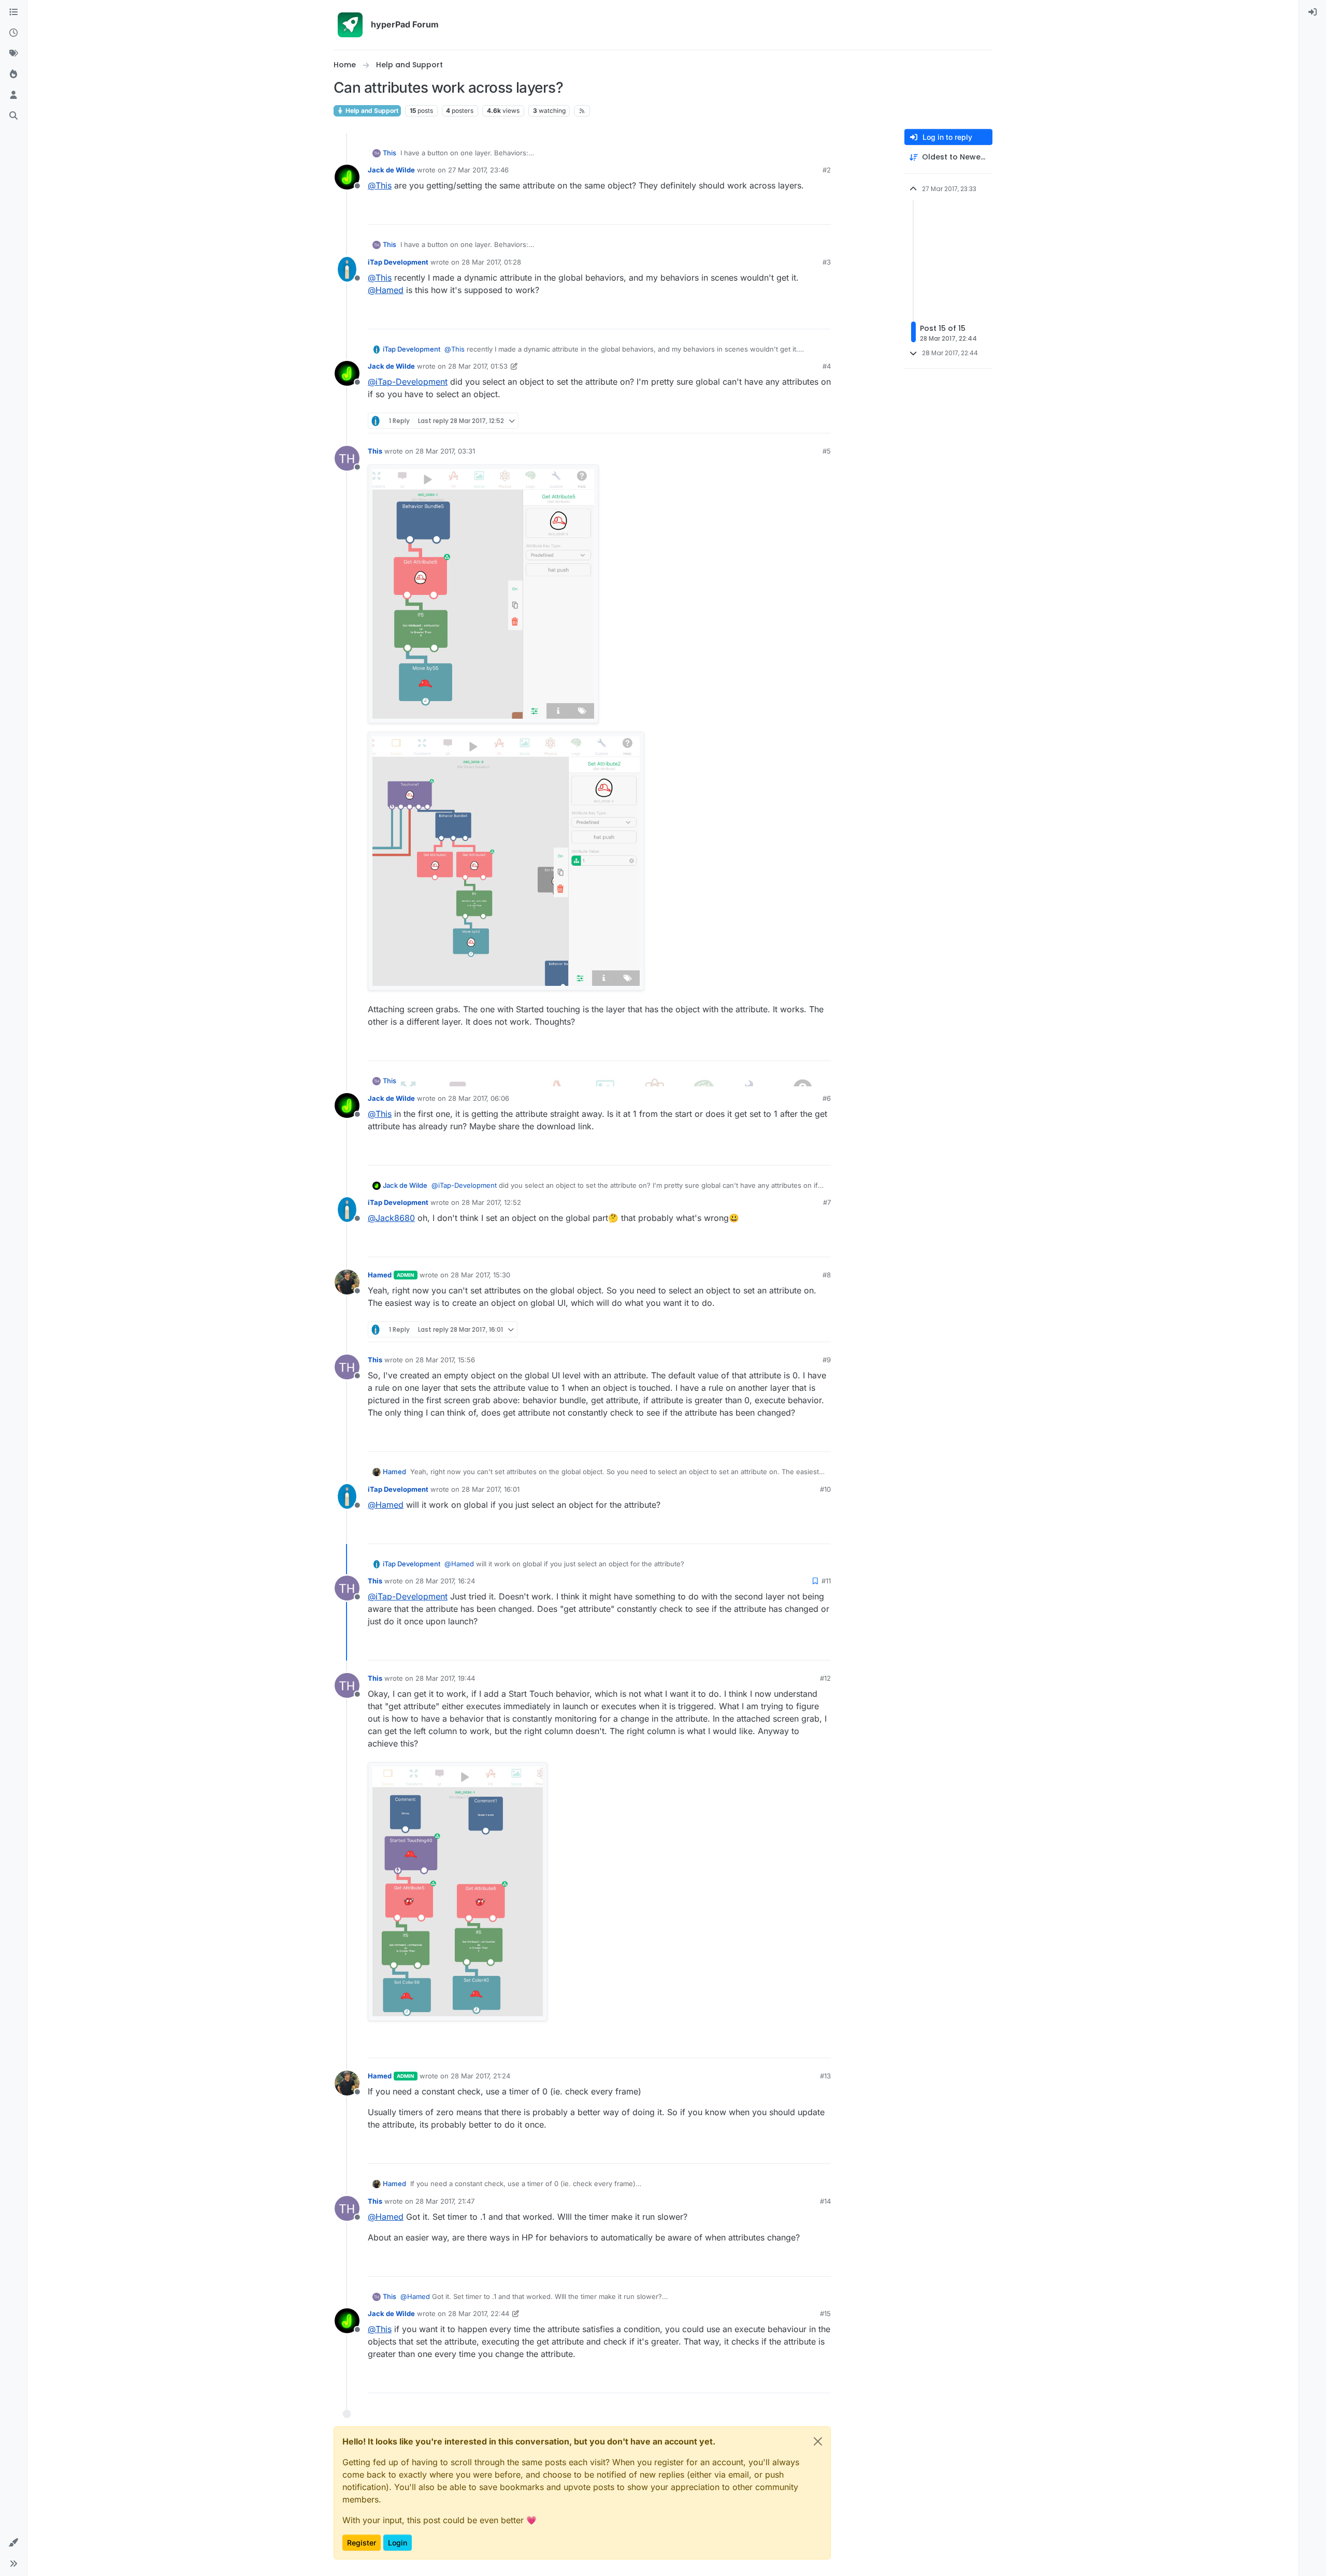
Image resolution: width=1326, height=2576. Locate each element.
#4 (827, 366)
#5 (827, 451)
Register (362, 2543)
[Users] (13, 95)
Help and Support (371, 111)
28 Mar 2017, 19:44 (445, 1678)
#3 (827, 262)
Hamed (380, 1275)
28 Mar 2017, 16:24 (445, 1581)
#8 (827, 1275)
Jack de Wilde (391, 170)
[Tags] (13, 54)
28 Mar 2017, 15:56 (445, 1360)
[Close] (818, 2441)
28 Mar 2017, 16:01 (491, 1489)
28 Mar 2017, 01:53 (478, 366)
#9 (827, 1360)
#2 (827, 170)
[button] (13, 2543)
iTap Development (398, 262)
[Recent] (13, 33)
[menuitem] (1313, 12)
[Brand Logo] (350, 25)
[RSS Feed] (582, 111)
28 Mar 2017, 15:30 (480, 1275)
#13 (825, 2076)
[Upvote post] (785, 212)
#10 (825, 1489)
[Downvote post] (822, 212)
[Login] (1313, 12)
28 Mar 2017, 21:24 (480, 2076)
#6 (827, 1098)
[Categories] (13, 12)
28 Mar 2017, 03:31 (445, 451)
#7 (827, 1202)
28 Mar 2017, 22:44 (479, 2313)
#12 (825, 1678)
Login (398, 2543)
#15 (825, 2313)
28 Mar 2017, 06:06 (479, 1098)
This (390, 153)
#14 (825, 2201)
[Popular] (13, 75)
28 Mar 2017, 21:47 (445, 2201)
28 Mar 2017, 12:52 (491, 1202)
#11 (826, 1581)
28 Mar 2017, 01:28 (491, 262)
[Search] (13, 116)
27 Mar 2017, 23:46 (478, 170)
